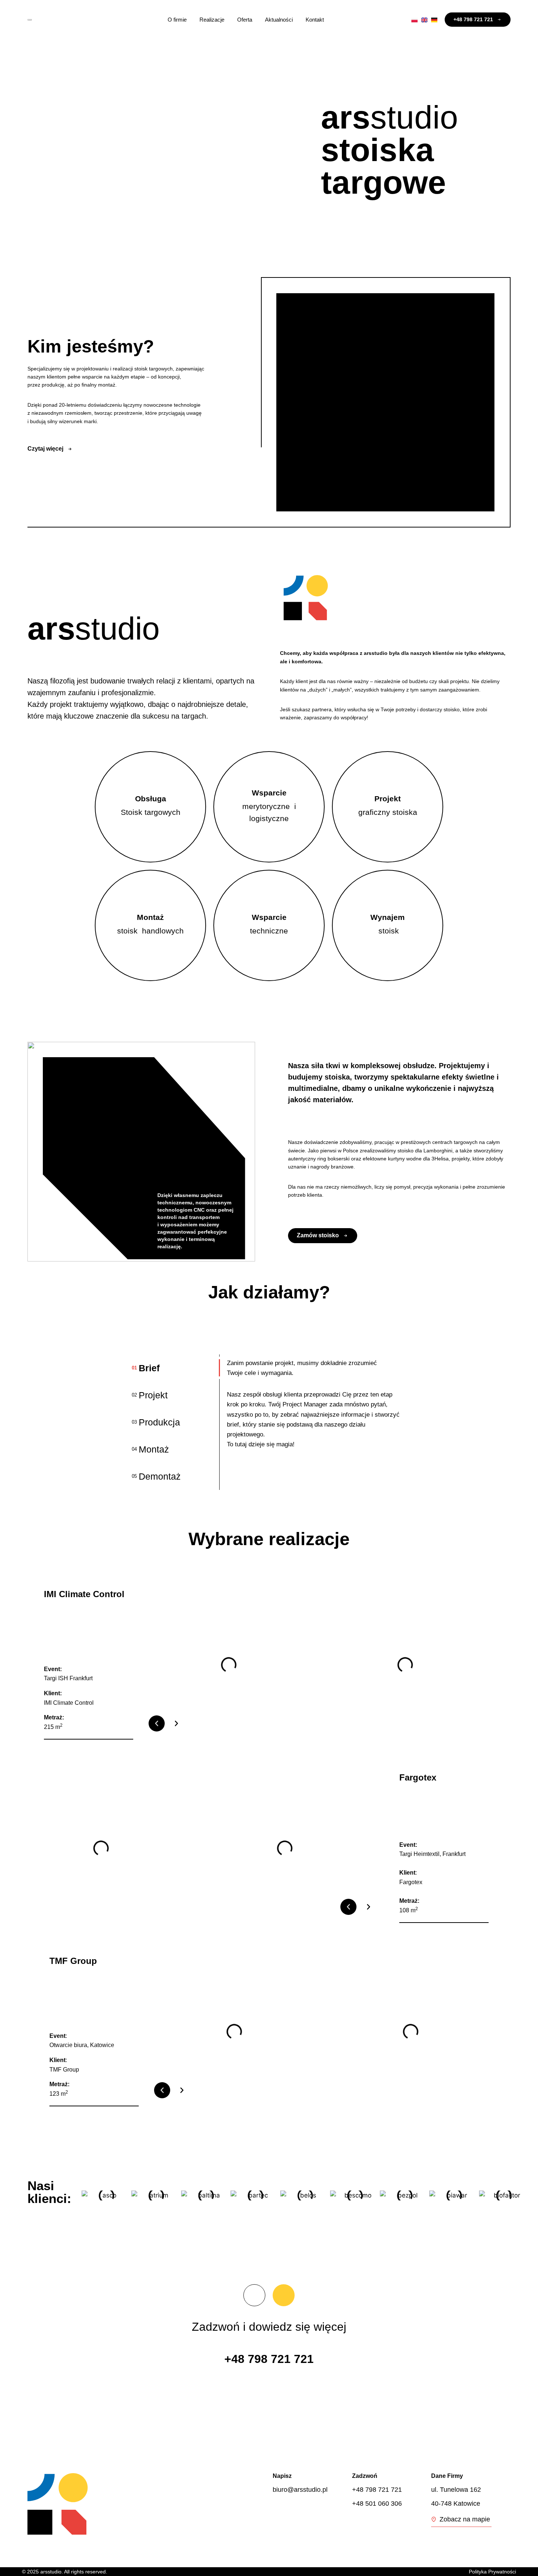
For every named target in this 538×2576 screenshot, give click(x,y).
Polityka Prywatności (492, 2572)
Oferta (245, 20)
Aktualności (279, 20)
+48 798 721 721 (269, 2359)
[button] (157, 1723)
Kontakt (315, 20)
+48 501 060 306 (377, 2504)
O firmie (177, 20)
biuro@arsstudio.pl (300, 2490)
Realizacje (212, 20)
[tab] (176, 1368)
